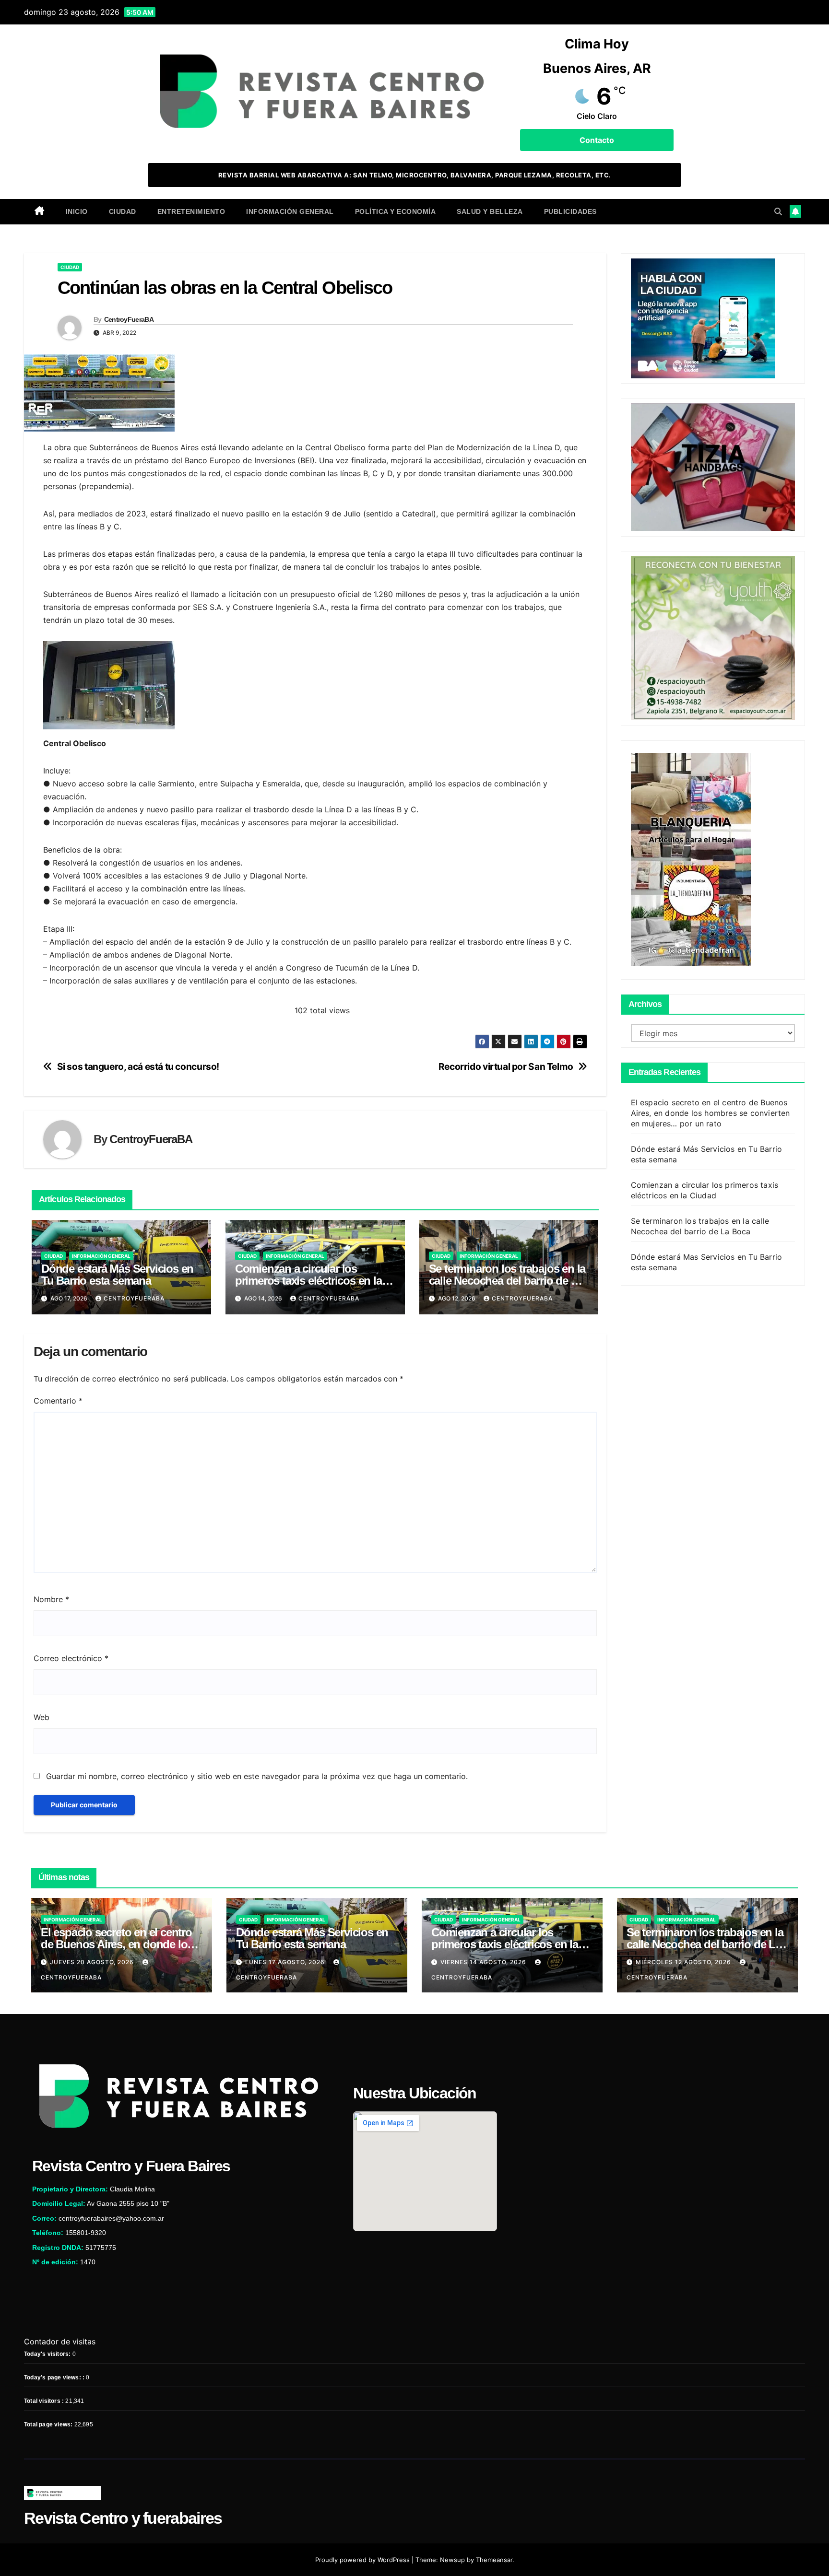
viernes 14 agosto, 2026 (484, 1962)
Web (41, 1717)
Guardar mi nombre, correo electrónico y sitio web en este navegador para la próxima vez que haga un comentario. (257, 1776)
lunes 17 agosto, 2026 (286, 1962)
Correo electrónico (71, 1658)
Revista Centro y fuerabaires (123, 2518)
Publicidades (570, 211)
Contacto (597, 140)
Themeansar (494, 2560)
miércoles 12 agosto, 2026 (684, 1962)
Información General (290, 211)
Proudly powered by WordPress (363, 2560)
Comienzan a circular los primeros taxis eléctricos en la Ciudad (308, 1281)
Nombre (51, 1599)
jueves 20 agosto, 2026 (93, 1962)
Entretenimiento (191, 211)
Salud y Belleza (490, 211)
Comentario (58, 1401)
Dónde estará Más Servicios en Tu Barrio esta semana (117, 1275)
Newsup (452, 2560)
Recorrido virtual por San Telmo (506, 1067)
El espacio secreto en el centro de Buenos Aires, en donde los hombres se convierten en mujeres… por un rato (711, 1112)
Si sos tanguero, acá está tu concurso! (138, 1067)
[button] (778, 211)
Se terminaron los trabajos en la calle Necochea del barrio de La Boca (507, 1281)
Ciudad (123, 211)
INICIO (77, 211)
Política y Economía (396, 211)
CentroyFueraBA (129, 319)
